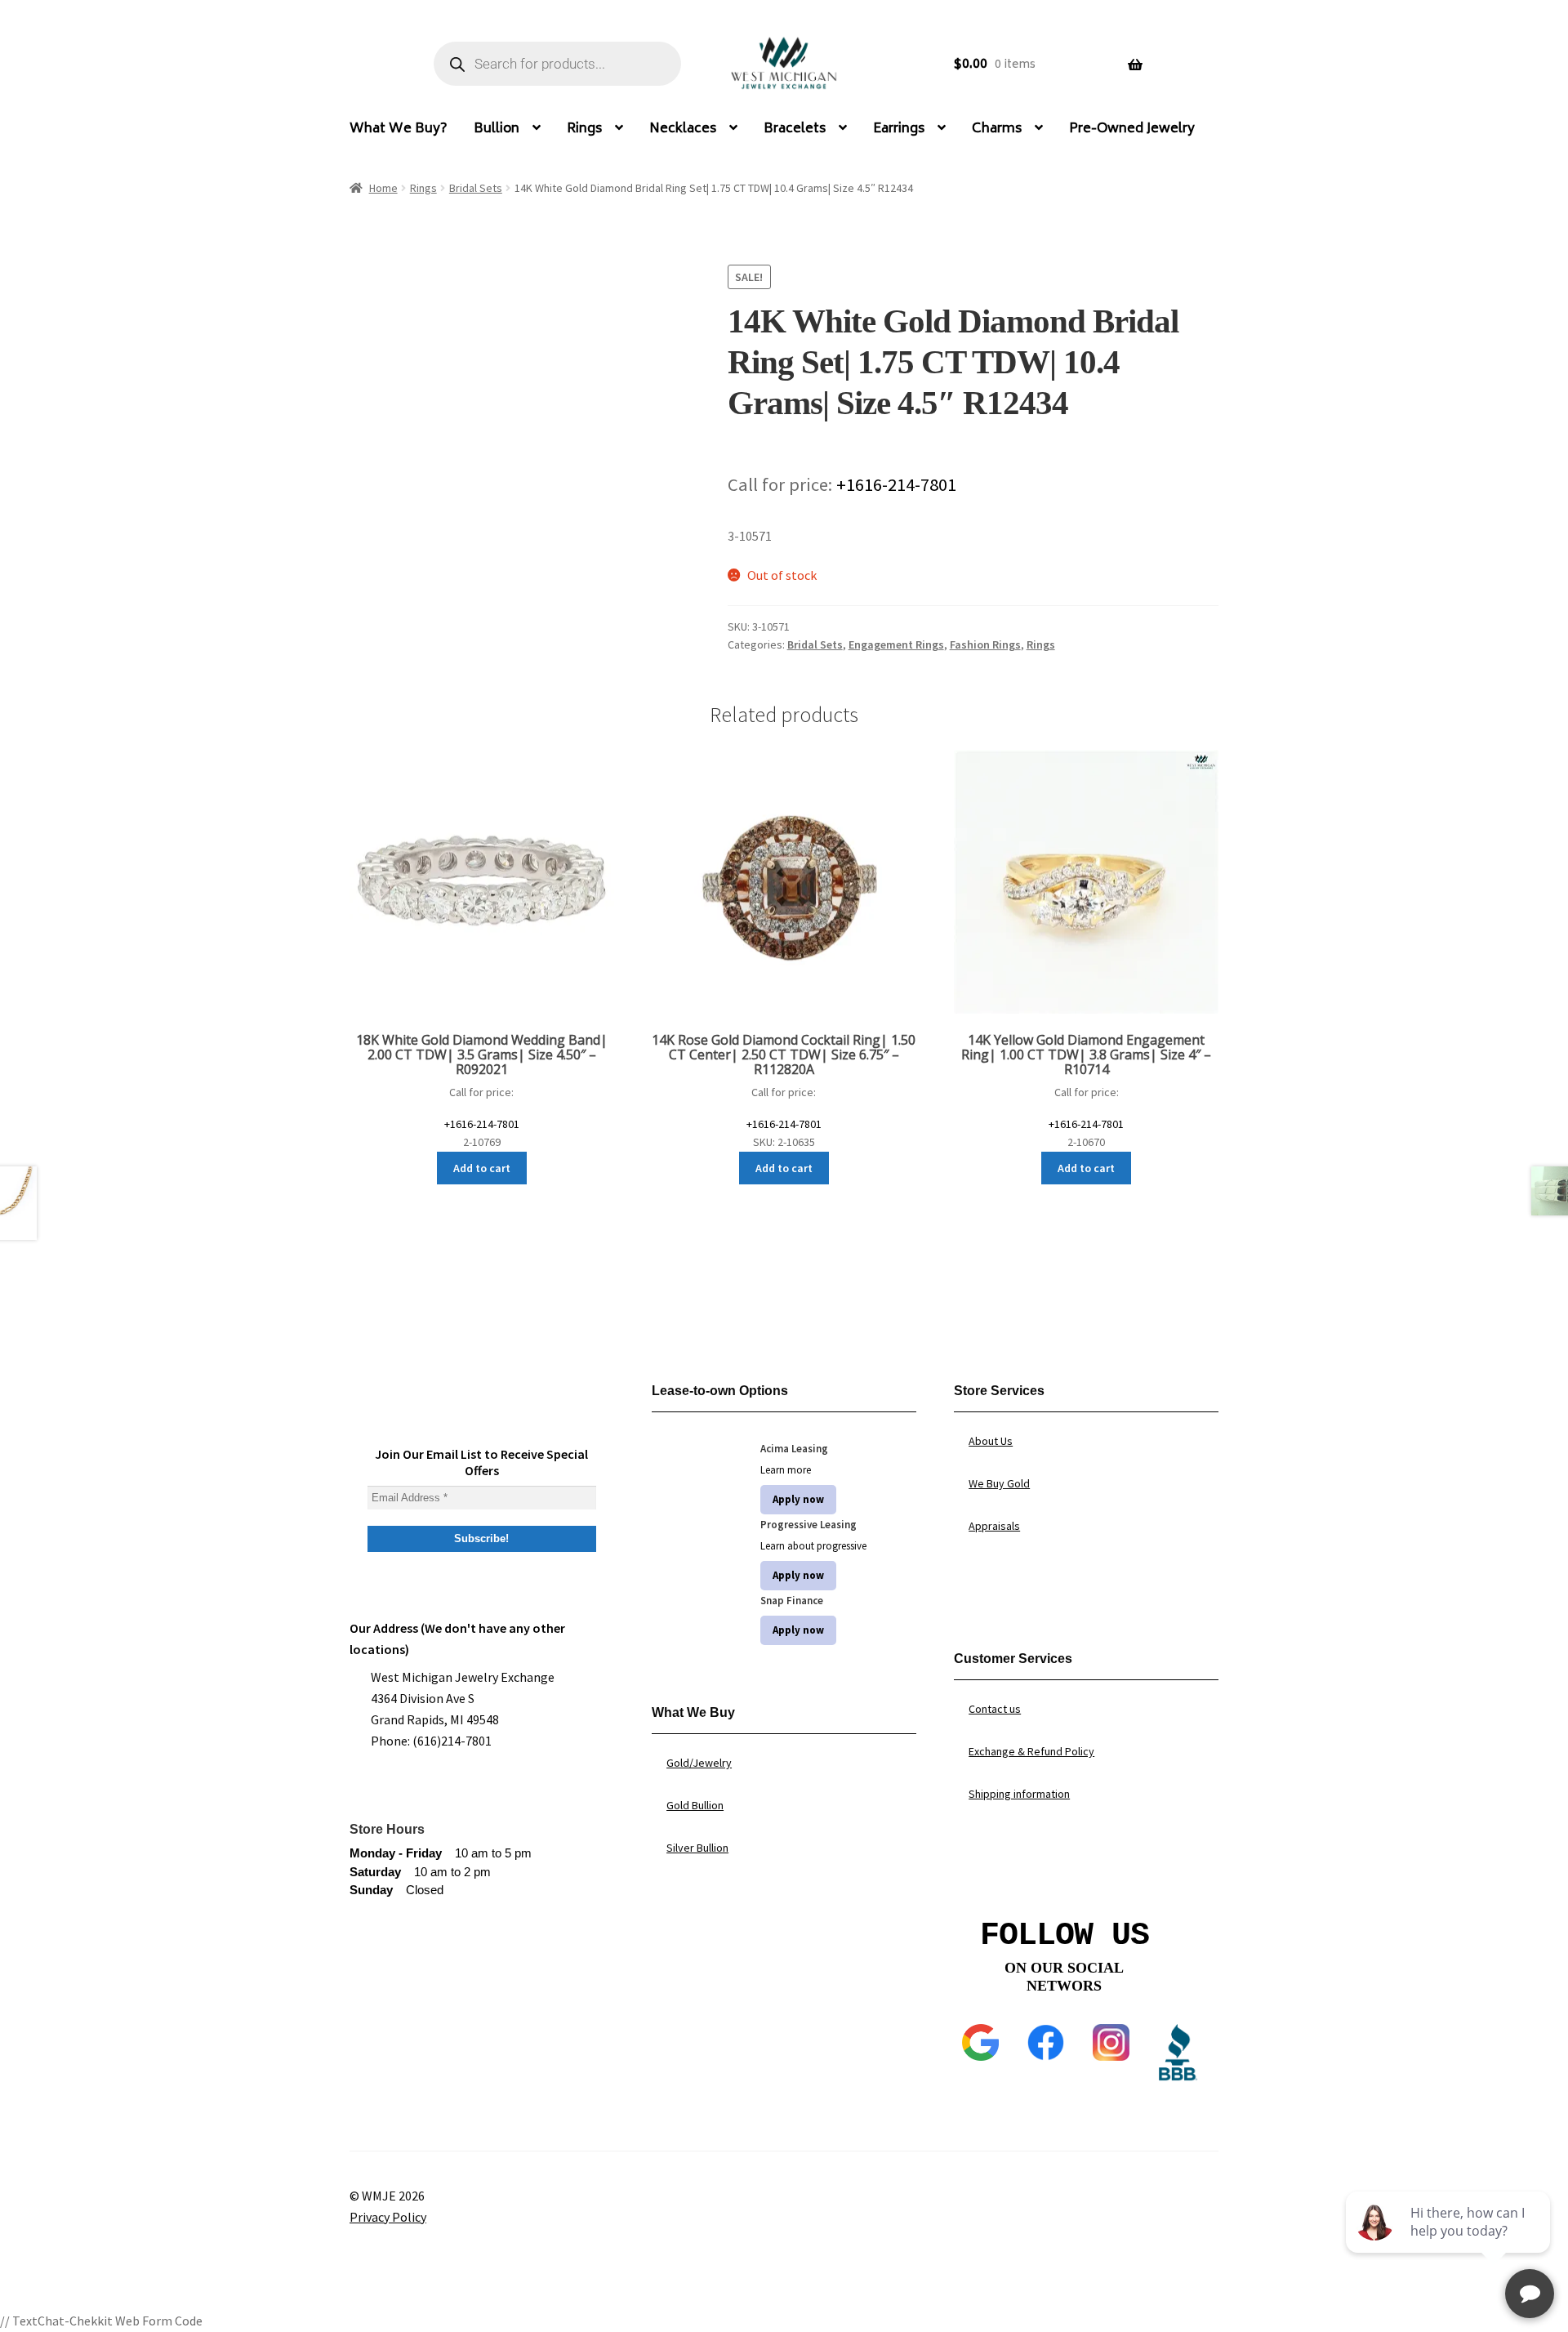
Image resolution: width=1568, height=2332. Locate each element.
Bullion (497, 129)
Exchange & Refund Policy (1031, 1751)
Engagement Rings (896, 644)
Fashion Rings (985, 644)
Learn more (786, 1470)
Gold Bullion (695, 1805)
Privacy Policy (388, 2217)
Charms (997, 129)
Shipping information (1019, 1794)
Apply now (798, 1499)
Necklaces (683, 129)
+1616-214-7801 (896, 484)
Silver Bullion (697, 1848)
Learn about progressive (813, 1546)
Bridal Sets (476, 188)
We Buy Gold (999, 1483)
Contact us (995, 1709)
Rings (584, 129)
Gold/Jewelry (699, 1763)
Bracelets (795, 129)
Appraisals (994, 1526)
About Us (991, 1441)
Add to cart (482, 1168)
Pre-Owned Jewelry (1132, 129)
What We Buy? (399, 129)
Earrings (899, 129)
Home (383, 188)
